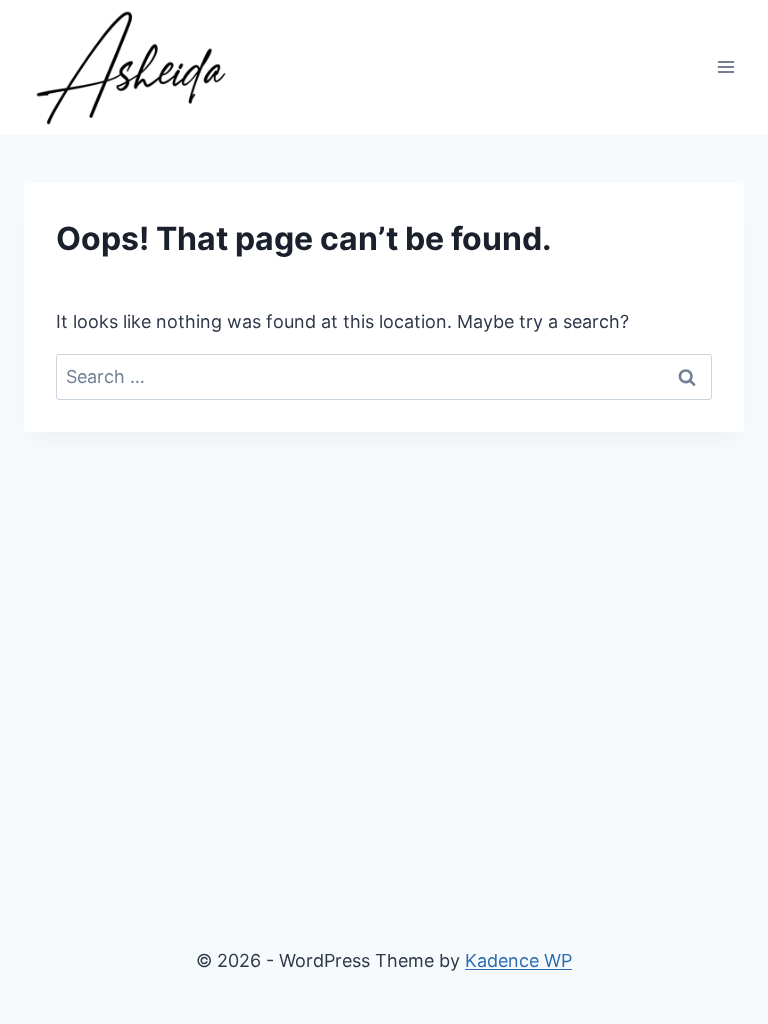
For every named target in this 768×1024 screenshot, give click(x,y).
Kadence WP (518, 960)
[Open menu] (725, 67)
